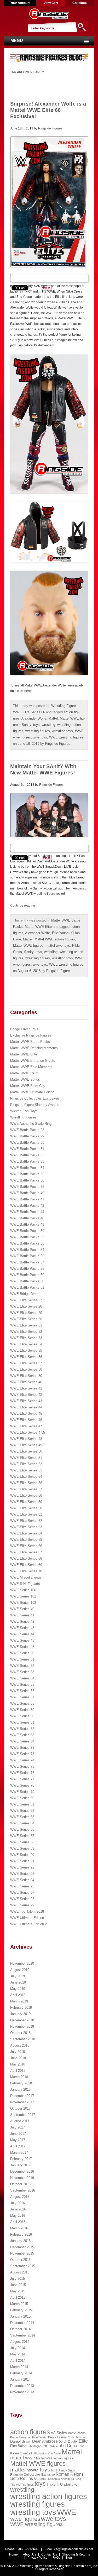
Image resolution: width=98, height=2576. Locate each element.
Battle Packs (77, 2433)
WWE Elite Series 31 (26, 1325)
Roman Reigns (70, 2474)
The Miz (15, 2485)
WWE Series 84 (22, 1823)
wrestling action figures (49, 2496)
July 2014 (18, 2348)
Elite (83, 2441)
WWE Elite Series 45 (26, 1414)
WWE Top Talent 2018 (27, 1911)
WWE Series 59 (22, 1710)
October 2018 (20, 2033)
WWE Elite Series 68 (26, 1558)
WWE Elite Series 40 (26, 1382)
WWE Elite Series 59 (26, 1502)
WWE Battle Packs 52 (27, 1237)
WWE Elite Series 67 (26, 1552)
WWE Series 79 (22, 1792)
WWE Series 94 (22, 1880)
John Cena (67, 2446)
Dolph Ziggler (68, 2442)
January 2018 (20, 2090)
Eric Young (60, 933)
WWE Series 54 (22, 1678)
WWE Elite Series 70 (26, 1571)
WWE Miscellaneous (26, 1577)
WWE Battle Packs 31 (27, 1149)
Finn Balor (18, 2446)
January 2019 (20, 2014)
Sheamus (41, 2479)
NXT (54, 2470)
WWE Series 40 (22, 1609)
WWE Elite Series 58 (26, 1495)
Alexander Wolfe (34, 718)
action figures (30, 2432)
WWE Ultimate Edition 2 (28, 1924)
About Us (30, 2554)
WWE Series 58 (22, 1703)
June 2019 (18, 1982)
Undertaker (69, 2484)
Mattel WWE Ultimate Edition (32, 1092)
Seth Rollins (22, 2478)
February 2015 (21, 2310)
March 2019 (19, 2001)
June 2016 (18, 2209)
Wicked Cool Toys (24, 1111)
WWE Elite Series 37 (26, 1363)
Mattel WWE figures (28, 946)
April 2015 (18, 2297)
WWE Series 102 (23, 1603)
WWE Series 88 (22, 1842)
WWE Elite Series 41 (26, 1388)
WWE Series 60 (22, 1716)
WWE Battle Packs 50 (27, 1231)
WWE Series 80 (22, 1798)
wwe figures (22, 737)
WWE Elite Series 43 (26, 1401)
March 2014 (19, 2367)
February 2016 (21, 2234)
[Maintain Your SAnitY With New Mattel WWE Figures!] (49, 815)
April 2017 (18, 2146)
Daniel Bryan (21, 2441)
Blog (69, 2558)
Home (13, 2554)
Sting (78, 2479)
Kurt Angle (54, 2453)
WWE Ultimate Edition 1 (28, 1918)
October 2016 (20, 2184)
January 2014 (20, 2379)
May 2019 (18, 1989)
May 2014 (18, 2354)
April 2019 (18, 1995)
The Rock (27, 2485)
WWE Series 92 (22, 1867)
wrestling (48, 725)
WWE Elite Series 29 (26, 1313)
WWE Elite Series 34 (26, 1344)
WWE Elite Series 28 (26, 1306)
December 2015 (22, 2247)
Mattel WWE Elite (38, 927)
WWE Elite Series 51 (26, 1458)
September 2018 (23, 2039)
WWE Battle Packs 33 (27, 1161)
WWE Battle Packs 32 (27, 1155)
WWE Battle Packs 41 (27, 1199)
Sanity (26, 725)
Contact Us (49, 2554)
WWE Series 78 (22, 1785)
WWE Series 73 (22, 1754)
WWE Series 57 (22, 1697)
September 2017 (23, 2115)
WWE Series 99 (22, 1905)
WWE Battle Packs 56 (27, 1256)
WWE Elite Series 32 (26, 1332)
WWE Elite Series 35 (26, 1351)
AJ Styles (59, 2433)
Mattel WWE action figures (55, 939)
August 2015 (20, 2272)
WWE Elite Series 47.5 (28, 1432)
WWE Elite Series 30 (26, 1319)
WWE (79, 731)
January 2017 (20, 2165)
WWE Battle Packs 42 (27, 1206)
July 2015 (18, 2279)
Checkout (80, 3)
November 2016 (22, 2178)
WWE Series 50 (22, 1653)
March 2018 (19, 2077)
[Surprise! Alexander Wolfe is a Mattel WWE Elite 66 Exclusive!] (49, 202)
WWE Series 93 (22, 1874)
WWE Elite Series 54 (26, 1477)
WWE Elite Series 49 (26, 1445)
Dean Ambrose (45, 2441)
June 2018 (18, 2058)
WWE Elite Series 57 (26, 1489)
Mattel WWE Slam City (28, 1086)
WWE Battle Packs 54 (27, 1250)
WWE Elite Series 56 (26, 1483)
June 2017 (18, 2134)
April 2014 (18, 2361)
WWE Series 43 (22, 1628)
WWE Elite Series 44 (26, 1407)
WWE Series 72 (22, 1748)
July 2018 (18, 2052)
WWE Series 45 (22, 1640)
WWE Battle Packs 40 (27, 1193)
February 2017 (21, 2159)
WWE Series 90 (22, 1855)
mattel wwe (23, 2458)
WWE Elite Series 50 (26, 1451)
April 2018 (18, 2071)
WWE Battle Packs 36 (27, 1180)
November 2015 (22, 2253)
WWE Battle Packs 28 (27, 1130)
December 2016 (22, 2171)
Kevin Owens (20, 2453)
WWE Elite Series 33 (26, 1338)
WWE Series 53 (22, 1672)
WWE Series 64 (22, 1741)
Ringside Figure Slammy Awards (35, 1105)
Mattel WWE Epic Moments (31, 1067)
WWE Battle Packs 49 (27, 1224)
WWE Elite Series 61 (26, 1514)
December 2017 (22, 2096)
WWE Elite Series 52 (26, 1464)
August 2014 (20, 2342)
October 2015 (20, 2260)
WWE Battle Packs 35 (27, 1174)
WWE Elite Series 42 (26, 1395)
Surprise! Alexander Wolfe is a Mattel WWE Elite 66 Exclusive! (48, 110)
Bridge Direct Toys (24, 1029)
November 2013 (22, 2392)
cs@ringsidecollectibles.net (74, 2549)
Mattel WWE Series (25, 1079)
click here (24, 691)
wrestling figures (38, 731)
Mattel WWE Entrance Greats (33, 1061)
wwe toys (40, 737)
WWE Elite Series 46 (26, 1420)
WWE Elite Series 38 (26, 1369)
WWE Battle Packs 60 (27, 1281)
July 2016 (18, 2203)
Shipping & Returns (76, 2554)
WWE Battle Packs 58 (27, 1269)
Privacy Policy (37, 2558)
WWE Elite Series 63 (26, 1527)
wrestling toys (62, 731)
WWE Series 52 (22, 1666)
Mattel (53, 718)
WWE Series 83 (22, 1817)
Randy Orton (67, 2470)
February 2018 (21, 2083)
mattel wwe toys (58, 946)
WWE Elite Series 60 (26, 1508)
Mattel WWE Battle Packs (30, 1042)
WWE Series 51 (22, 1659)
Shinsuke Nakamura (61, 2479)
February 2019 (21, 2008)
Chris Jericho (76, 2437)
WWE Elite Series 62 (26, 1521)
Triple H (53, 2484)
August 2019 (20, 1970)
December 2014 (22, 2323)
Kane (81, 2446)
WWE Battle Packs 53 (27, 1243)
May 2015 (18, 2291)
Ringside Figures (50, 128)
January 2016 (20, 2241)
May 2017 (18, 2140)
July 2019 (18, 1976)
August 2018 (20, 2045)
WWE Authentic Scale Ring (31, 1124)
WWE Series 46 (22, 1647)
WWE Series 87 (22, 1836)
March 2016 (19, 2228)
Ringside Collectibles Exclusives (35, 1098)
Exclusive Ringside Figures (31, 1035)
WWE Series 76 (22, 1773)
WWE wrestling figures (66, 737)
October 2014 (20, 2329)
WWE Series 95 (22, 1886)
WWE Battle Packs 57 (27, 1262)
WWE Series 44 (22, 1634)
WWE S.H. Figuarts (25, 1584)
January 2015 (20, 2316)
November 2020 (22, 1963)
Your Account (20, 3)
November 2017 (22, 2102)
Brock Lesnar (57, 2437)
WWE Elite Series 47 (26, 1426)
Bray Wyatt (40, 2437)
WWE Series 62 (22, 1729)
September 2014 (23, 2335)
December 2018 (22, 2020)
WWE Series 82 (22, 1811)
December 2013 (22, 2386)
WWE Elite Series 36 (26, 1357)
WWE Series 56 (22, 1691)
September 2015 (23, 2266)
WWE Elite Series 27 (26, 1300)
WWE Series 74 (22, 1760)
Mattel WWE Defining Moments (34, 1048)
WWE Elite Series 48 (26, 1439)
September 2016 (23, 2190)
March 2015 (19, 2304)
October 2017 (20, 2108)
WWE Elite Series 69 (26, 1565)
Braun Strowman (21, 2437)
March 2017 (19, 2153)
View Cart (51, 3)
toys (36, 725)
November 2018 (22, 2026)
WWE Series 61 (22, 1722)
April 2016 (18, 2222)
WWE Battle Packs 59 (27, 1275)
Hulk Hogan (34, 2446)
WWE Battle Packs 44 (27, 1212)
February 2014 (21, 2373)
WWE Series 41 (22, 1615)
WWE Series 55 (22, 1685)
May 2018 (18, 2064)
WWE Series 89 (22, 1848)
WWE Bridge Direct (25, 1294)
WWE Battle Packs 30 (27, 1143)
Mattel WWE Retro (24, 1073)
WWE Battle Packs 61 (27, 1287)
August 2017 (20, 2121)
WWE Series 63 (22, 1735)
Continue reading (25, 905)
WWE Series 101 (23, 1596)
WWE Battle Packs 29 (27, 1136)
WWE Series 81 (22, 1804)
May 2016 (18, 2216)
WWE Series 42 (22, 1622)
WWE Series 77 (22, 1779)
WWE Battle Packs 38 (27, 1187)
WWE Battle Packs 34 (27, 1168)
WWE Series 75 (22, 1766)
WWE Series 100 (23, 1590)
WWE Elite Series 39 (26, 1376)
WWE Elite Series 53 (26, 1470)
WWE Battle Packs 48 (27, 1218)
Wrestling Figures (64, 706)
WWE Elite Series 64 (26, 1533)
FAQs (56, 2558)
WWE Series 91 (22, 1861)
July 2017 (18, 2127)
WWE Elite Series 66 (29, 712)
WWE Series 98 (22, 1899)
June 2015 (18, 2285)
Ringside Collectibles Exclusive (33, 2475)
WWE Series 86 (22, 1830)
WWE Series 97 (22, 1893)
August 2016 (20, 2197)
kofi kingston (39, 2453)
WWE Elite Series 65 (26, 1540)
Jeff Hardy (49, 2446)
